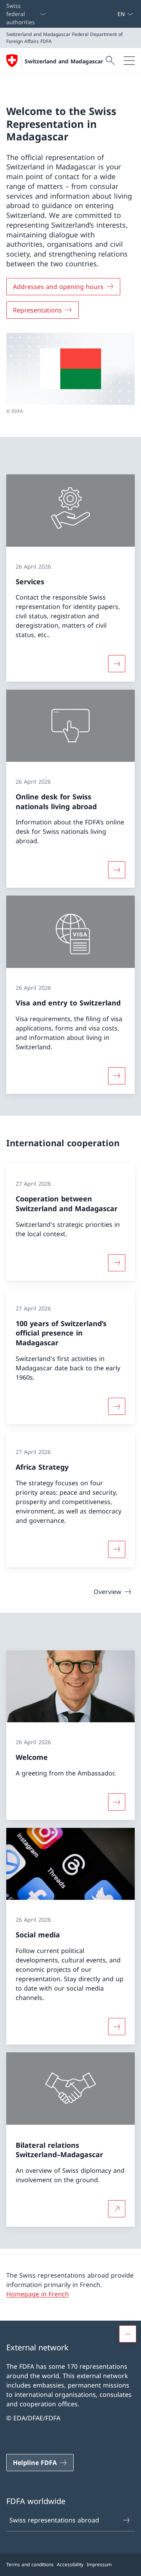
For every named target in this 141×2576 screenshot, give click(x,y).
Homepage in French (38, 2294)
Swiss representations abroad (54, 2520)
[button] (128, 2334)
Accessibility (70, 2564)
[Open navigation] (129, 61)
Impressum (99, 2564)
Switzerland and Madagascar (64, 61)
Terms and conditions (30, 2564)
